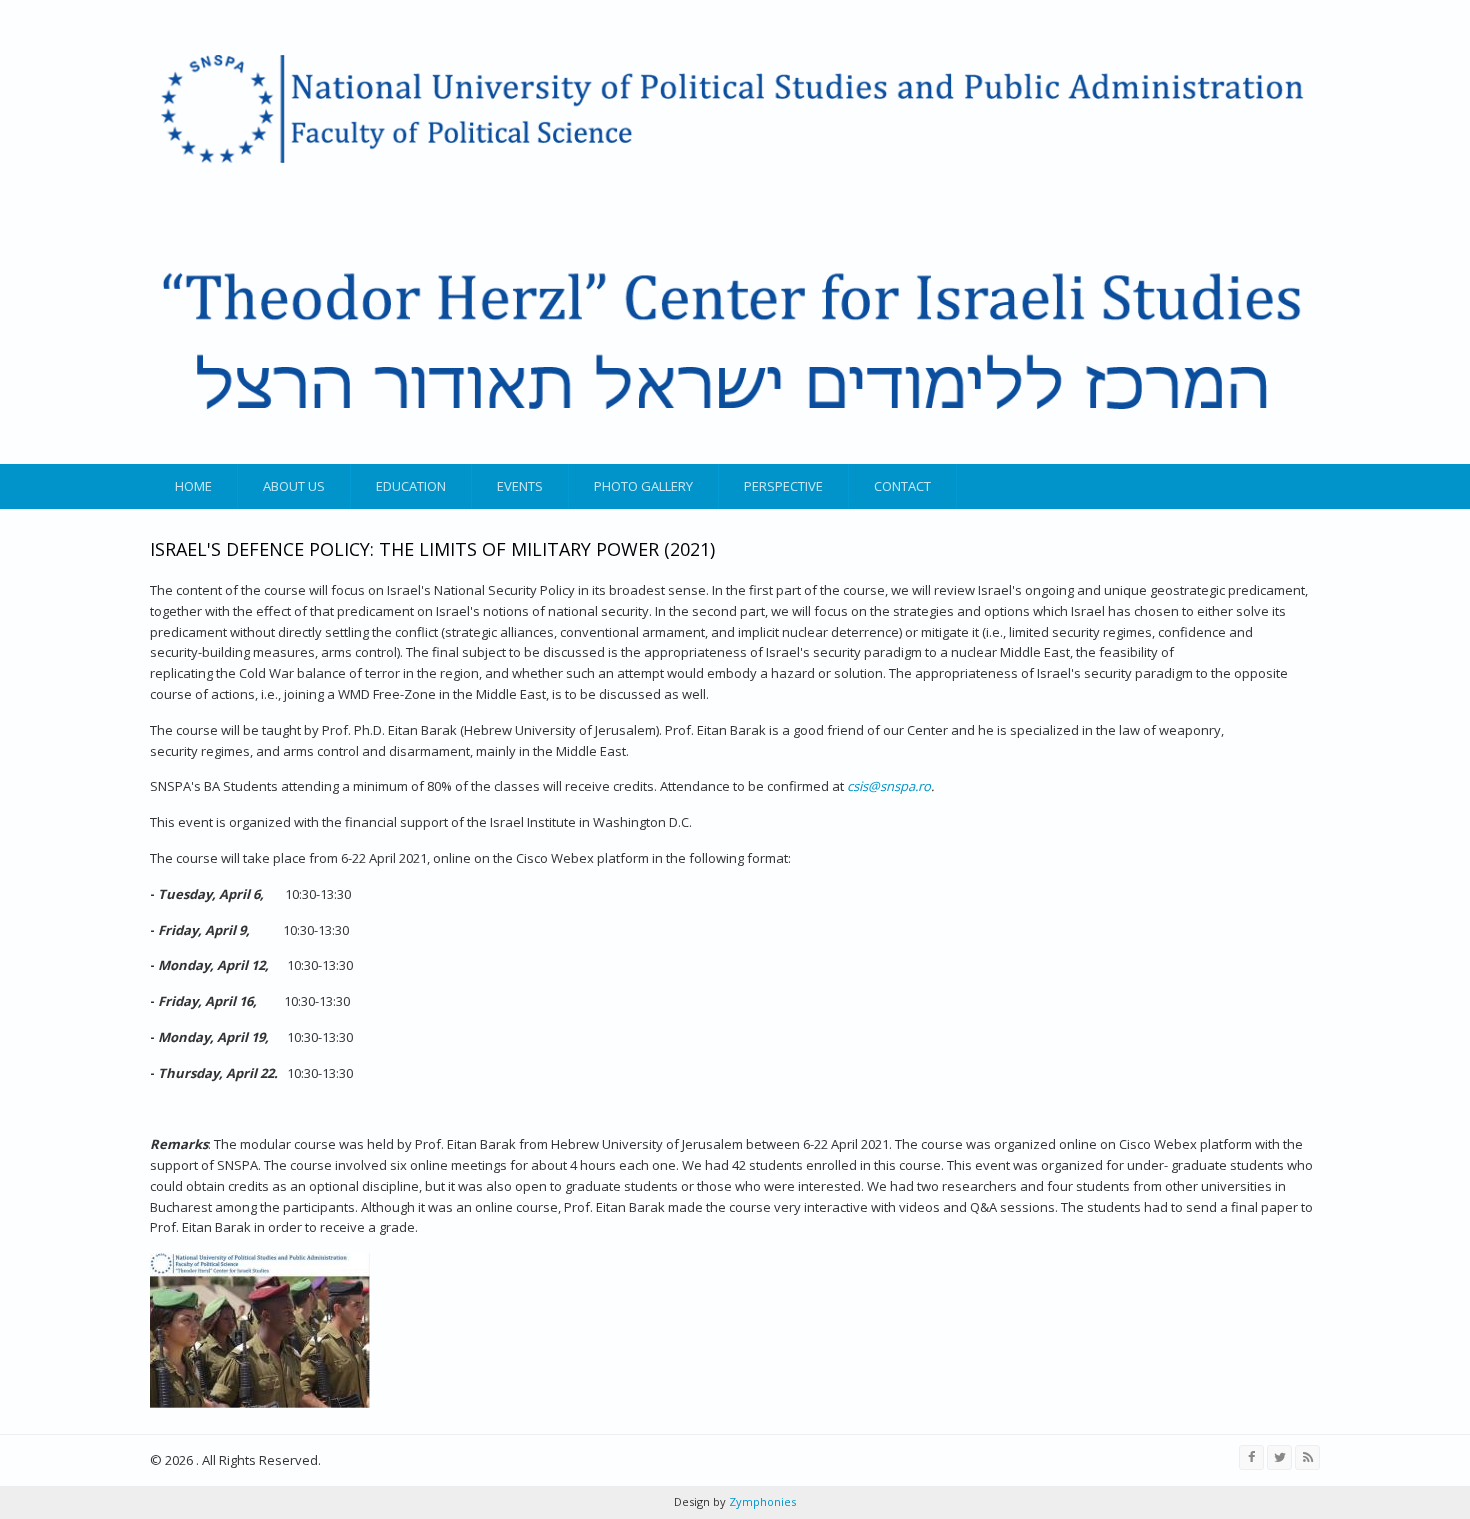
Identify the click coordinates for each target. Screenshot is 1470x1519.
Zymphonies (761, 1501)
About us (294, 486)
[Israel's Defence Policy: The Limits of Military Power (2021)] (260, 1403)
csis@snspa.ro (889, 786)
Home (193, 486)
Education (411, 486)
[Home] (732, 232)
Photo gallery (643, 486)
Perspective (783, 486)
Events (520, 486)
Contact (902, 486)
